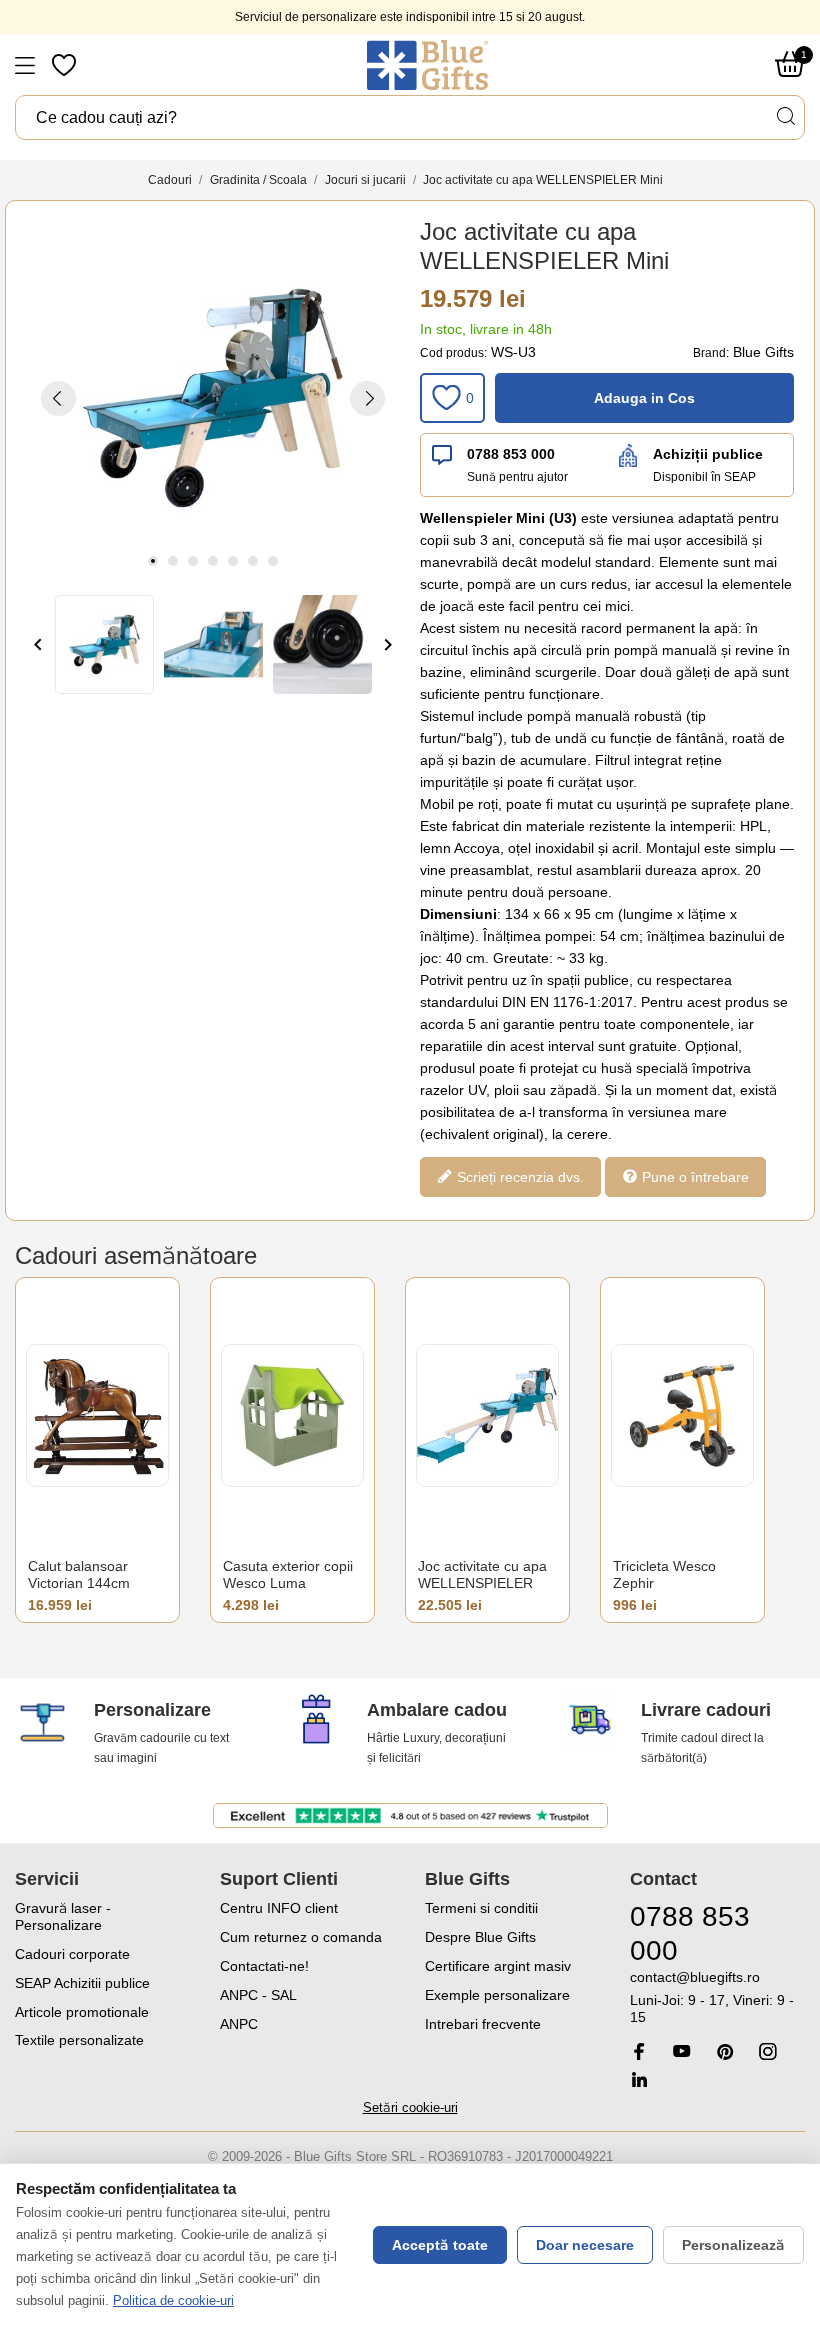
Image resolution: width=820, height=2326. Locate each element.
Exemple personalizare (497, 1995)
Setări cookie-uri (410, 2107)
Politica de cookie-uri (173, 2300)
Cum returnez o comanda (301, 1937)
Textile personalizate (79, 2040)
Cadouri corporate (72, 1954)
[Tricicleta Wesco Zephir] (682, 1415)
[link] (717, 1997)
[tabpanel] (213, 398)
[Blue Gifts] (427, 65)
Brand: (711, 353)
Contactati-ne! (264, 1966)
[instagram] (768, 2051)
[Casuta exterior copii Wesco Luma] (292, 1415)
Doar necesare (585, 2245)
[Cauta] (785, 116)
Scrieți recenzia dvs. (518, 1176)
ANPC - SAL (258, 1995)
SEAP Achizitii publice (82, 1983)
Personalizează (733, 2245)
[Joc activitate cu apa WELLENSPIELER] (487, 1415)
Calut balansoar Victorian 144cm (79, 1575)
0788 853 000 (511, 454)
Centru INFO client (279, 1908)
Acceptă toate (440, 2245)
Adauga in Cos (644, 398)
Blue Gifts (763, 352)
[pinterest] (725, 2051)
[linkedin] (639, 2079)
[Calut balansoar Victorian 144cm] (97, 1415)
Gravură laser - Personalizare (63, 1916)
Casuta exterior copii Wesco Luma (288, 1575)
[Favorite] (66, 65)
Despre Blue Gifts (480, 1937)
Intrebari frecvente (483, 2024)
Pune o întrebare (693, 1176)
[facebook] (639, 2051)
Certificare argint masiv (498, 1966)
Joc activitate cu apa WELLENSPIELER (482, 1575)
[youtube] (682, 2051)
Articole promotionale (82, 2012)
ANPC (239, 2024)
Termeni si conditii (481, 1908)
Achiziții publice (708, 454)
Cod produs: (453, 353)
